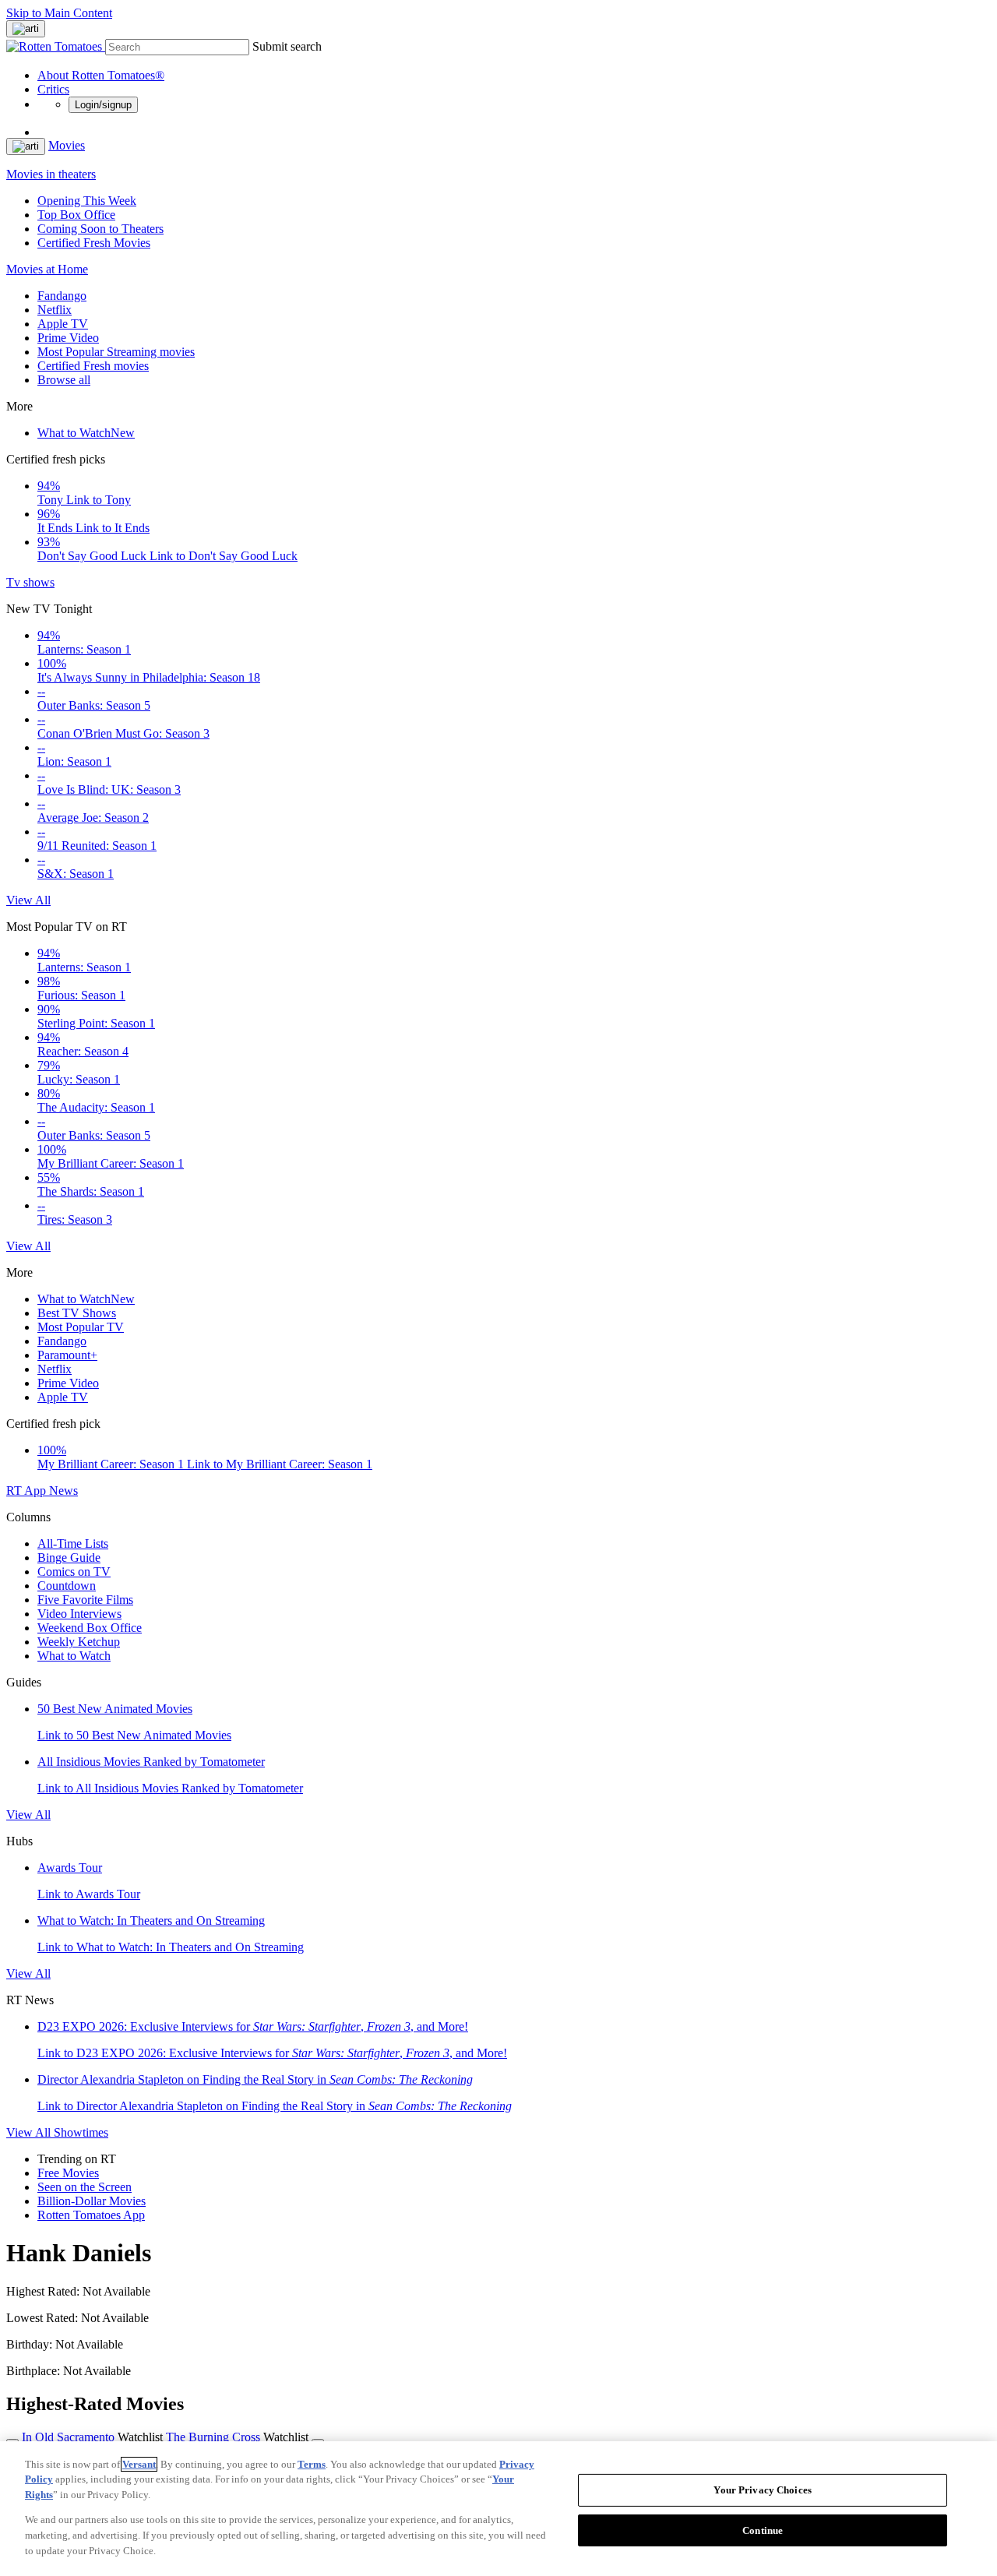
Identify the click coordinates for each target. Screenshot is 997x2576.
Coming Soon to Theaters (100, 229)
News (63, 1491)
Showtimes (81, 2132)
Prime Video (68, 338)
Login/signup (103, 105)
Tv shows (30, 582)
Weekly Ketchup (79, 1642)
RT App (28, 1491)
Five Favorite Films (85, 1600)
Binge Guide (69, 1558)
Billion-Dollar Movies (92, 2201)
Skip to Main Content (59, 13)
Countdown (67, 1586)
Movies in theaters (51, 174)
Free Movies (68, 2173)
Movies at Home (47, 269)
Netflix (55, 310)
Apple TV (63, 324)
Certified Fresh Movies (94, 243)
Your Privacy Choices (763, 2490)
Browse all (64, 380)
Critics (53, 89)
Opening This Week (87, 201)
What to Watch (86, 433)
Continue (763, 2530)
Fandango (62, 296)
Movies (67, 145)
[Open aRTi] (26, 29)
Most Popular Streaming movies (116, 352)
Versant (139, 2464)
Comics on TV (74, 1572)
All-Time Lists (73, 1543)
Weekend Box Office (90, 1628)
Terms (312, 2464)
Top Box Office (76, 215)
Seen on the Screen (85, 2187)
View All (28, 900)
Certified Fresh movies (93, 366)
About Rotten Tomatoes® (101, 75)
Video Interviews (79, 1614)
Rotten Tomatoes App (91, 2215)
